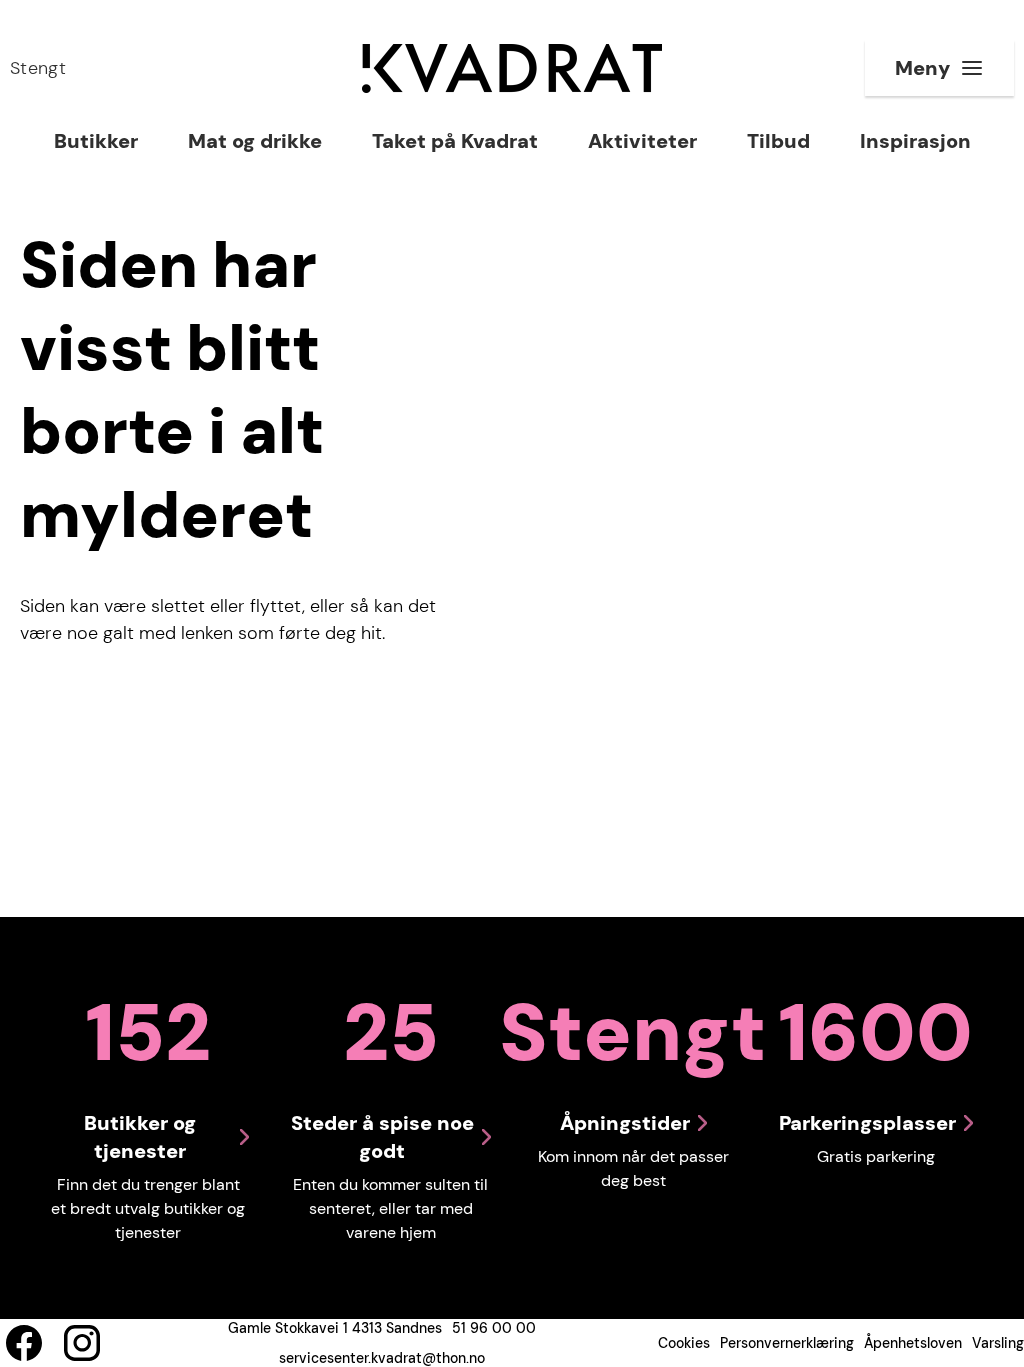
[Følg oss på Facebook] (24, 1343)
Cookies (684, 1343)
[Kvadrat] (512, 68)
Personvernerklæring (787, 1343)
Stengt (38, 68)
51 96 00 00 (494, 1328)
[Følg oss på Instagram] (82, 1343)
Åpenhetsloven (913, 1343)
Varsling (998, 1343)
